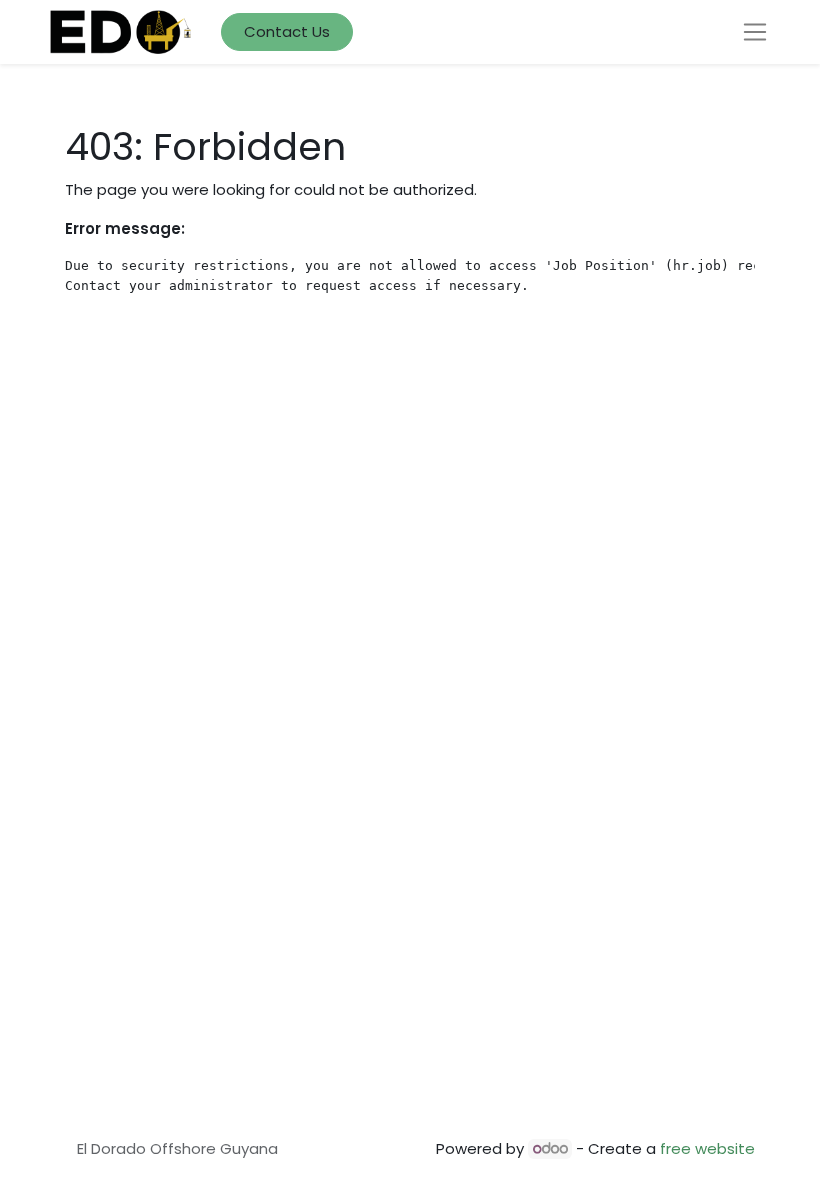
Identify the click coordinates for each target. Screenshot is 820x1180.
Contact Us (287, 31)
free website (707, 1148)
